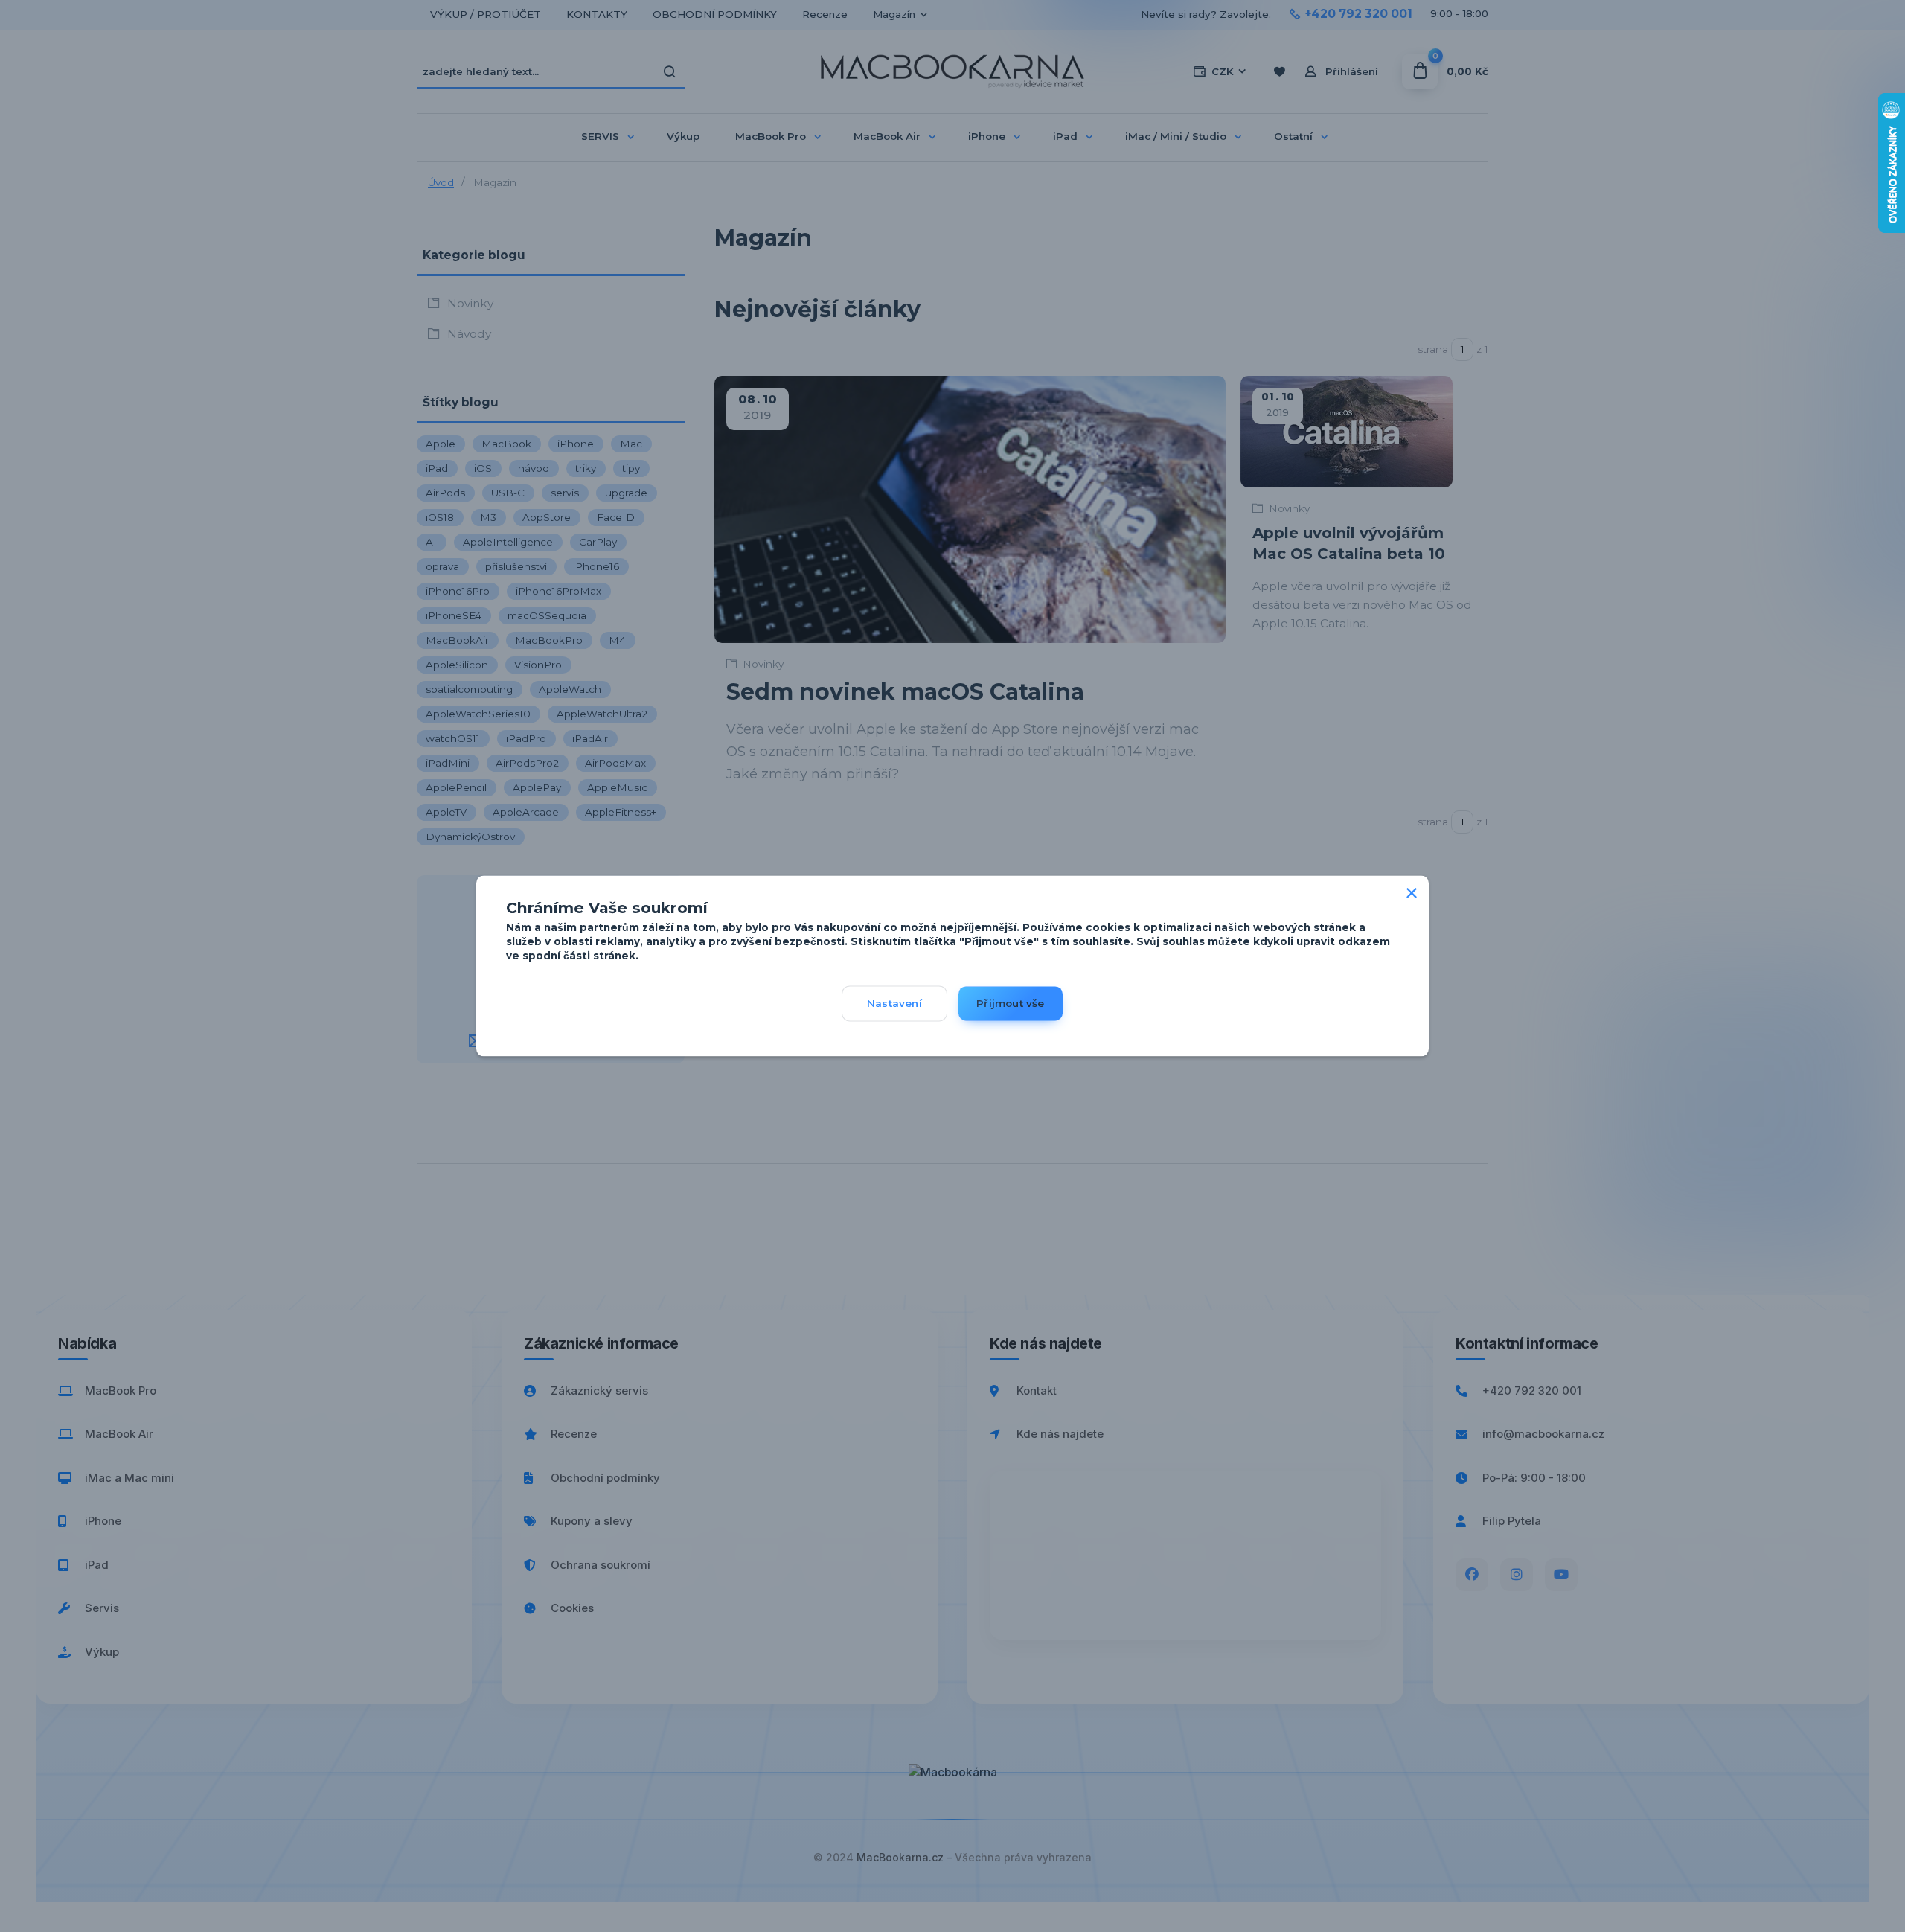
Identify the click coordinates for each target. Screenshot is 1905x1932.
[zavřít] (1412, 890)
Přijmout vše (1010, 1004)
